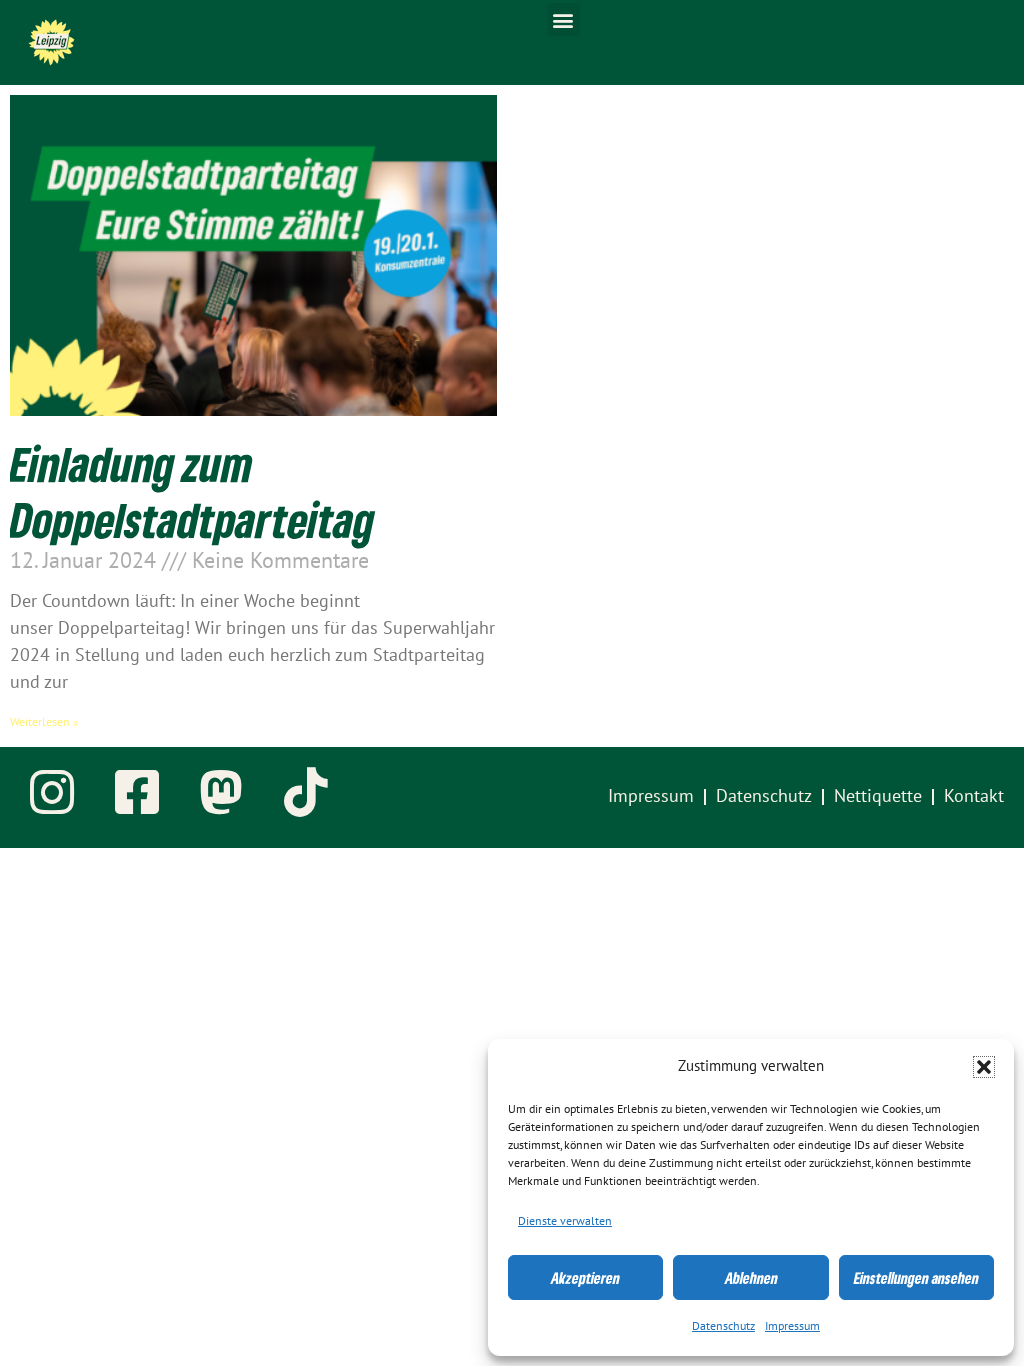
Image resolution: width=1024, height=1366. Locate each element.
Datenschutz (723, 1326)
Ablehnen (751, 1278)
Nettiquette (878, 796)
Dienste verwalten (565, 1221)
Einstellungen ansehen (916, 1278)
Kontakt (974, 796)
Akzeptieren (585, 1278)
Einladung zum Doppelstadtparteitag (192, 491)
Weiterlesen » (44, 722)
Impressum (792, 1326)
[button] (984, 1067)
